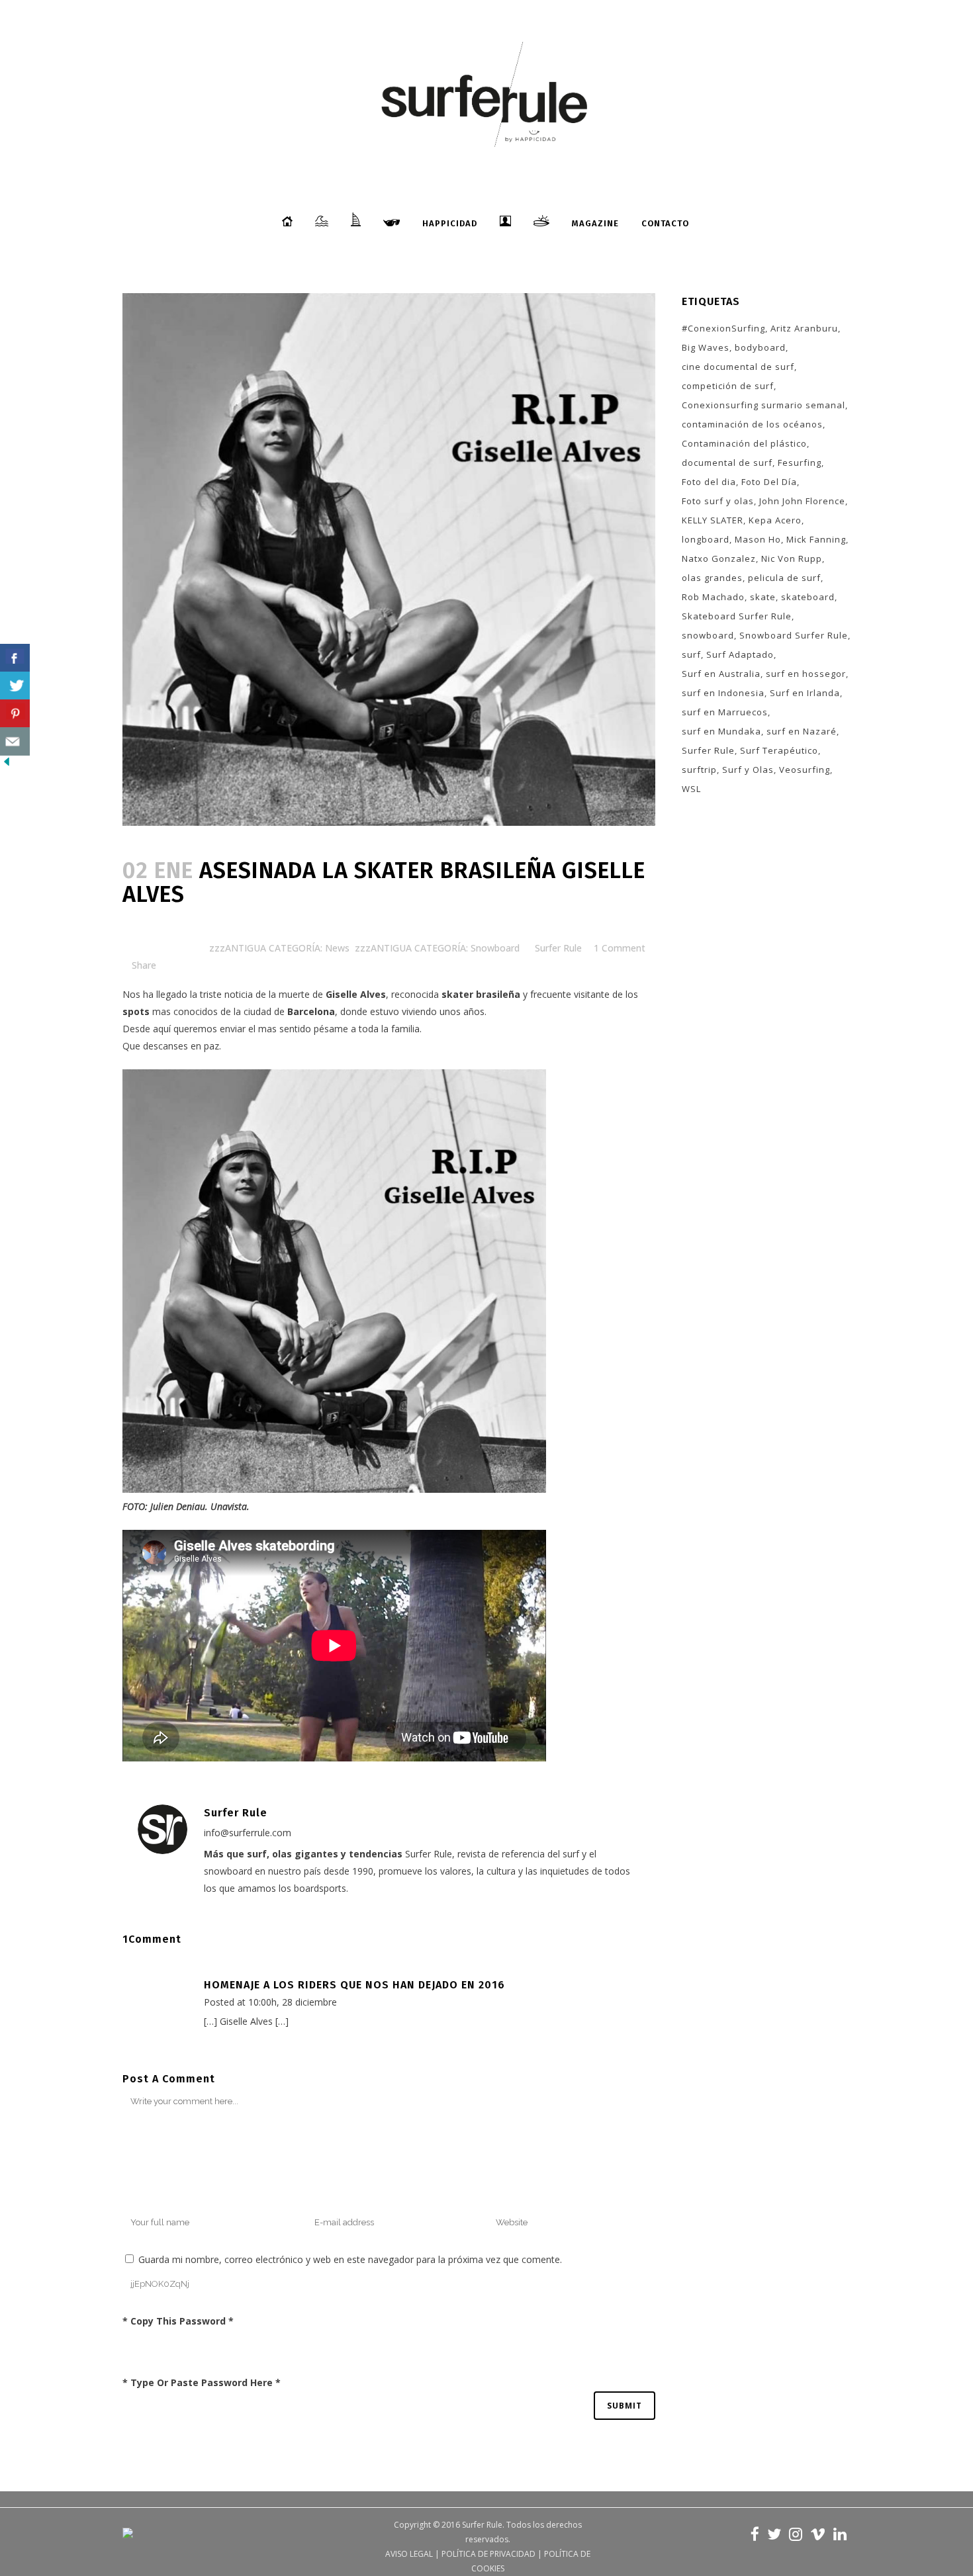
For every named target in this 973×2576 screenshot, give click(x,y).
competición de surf (728, 386)
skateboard (808, 597)
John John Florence (802, 501)
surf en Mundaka (721, 731)
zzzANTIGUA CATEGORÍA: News (279, 948)
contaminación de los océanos (752, 424)
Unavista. (230, 1506)
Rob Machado (713, 597)
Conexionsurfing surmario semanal (764, 405)
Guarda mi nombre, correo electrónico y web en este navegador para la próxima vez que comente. (350, 2259)
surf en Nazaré (802, 731)
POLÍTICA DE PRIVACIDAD (488, 2554)
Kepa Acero (775, 520)
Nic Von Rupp (792, 558)
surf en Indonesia (723, 693)
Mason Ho (758, 539)
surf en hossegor (806, 674)
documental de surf (727, 463)
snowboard (708, 635)
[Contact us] (15, 741)
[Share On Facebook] (15, 658)
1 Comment (620, 948)
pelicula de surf (784, 578)
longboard (706, 539)
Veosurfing (805, 770)
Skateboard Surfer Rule (737, 616)
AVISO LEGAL (409, 2554)
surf (691, 654)
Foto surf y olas (718, 501)
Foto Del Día (769, 482)
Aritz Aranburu (804, 328)
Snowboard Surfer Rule (794, 635)
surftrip (699, 770)
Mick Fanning (816, 539)
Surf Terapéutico (779, 750)
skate (763, 597)
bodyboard (760, 347)
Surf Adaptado (740, 654)
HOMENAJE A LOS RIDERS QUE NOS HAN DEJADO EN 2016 (354, 1985)
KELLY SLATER (713, 520)
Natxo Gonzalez (719, 558)
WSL (691, 789)
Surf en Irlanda (805, 693)
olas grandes (712, 578)
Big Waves (706, 347)
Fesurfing (800, 463)
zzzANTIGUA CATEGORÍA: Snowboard (437, 948)
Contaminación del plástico (744, 443)
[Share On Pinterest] (15, 714)
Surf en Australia (721, 674)
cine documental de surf (738, 367)
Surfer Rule (558, 948)
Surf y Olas (748, 770)
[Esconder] (7, 765)
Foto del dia (709, 482)
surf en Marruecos (725, 712)
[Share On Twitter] (15, 686)
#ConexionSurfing (723, 328)
